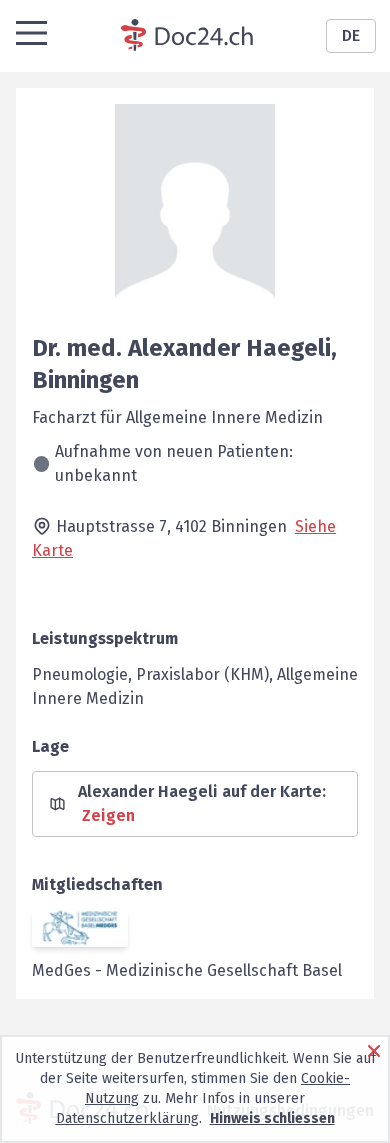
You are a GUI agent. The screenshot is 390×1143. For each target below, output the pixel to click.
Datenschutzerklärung (127, 1118)
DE (351, 35)
